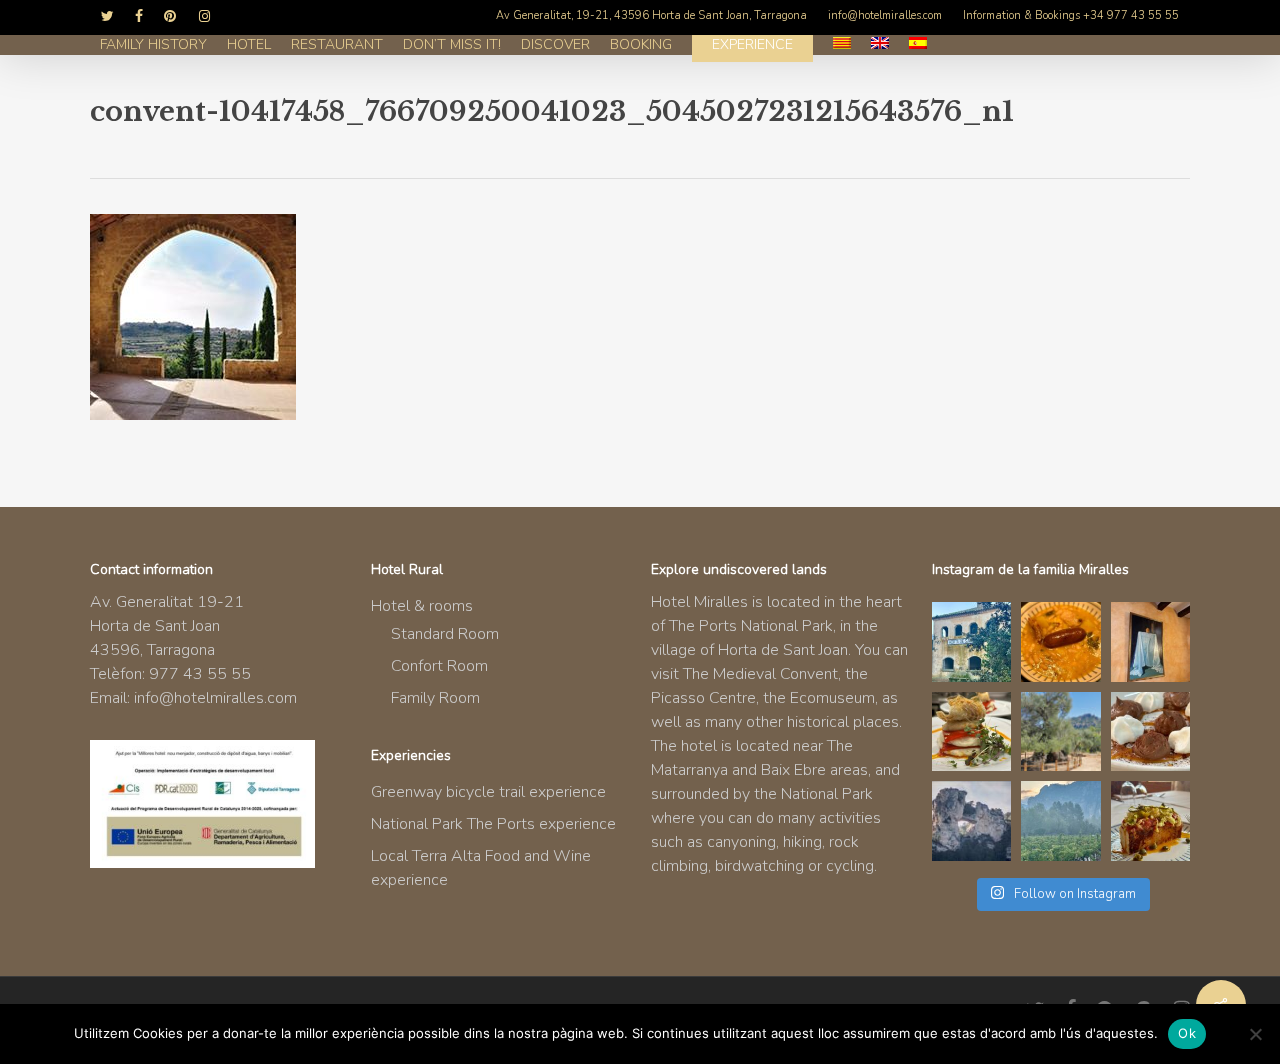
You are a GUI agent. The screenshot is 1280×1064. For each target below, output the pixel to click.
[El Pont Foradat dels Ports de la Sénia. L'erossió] (972, 821)
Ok (1187, 1033)
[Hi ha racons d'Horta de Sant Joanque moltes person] (972, 642)
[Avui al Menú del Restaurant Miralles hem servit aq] (972, 732)
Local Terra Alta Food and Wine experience (481, 868)
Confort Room (439, 666)
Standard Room (445, 634)
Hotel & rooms (422, 606)
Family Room (435, 698)
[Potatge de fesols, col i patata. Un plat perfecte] (1061, 642)
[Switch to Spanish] (918, 45)
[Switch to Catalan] (842, 45)
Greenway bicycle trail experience (488, 792)
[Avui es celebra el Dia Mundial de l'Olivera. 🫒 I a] (1061, 732)
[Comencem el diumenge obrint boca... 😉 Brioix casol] (1151, 821)
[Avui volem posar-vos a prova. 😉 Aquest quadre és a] (1151, 642)
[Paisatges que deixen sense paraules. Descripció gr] (1061, 821)
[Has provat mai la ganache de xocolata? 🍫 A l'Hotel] (1151, 732)
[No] (1255, 1034)
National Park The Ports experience (493, 824)
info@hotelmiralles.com (215, 698)
